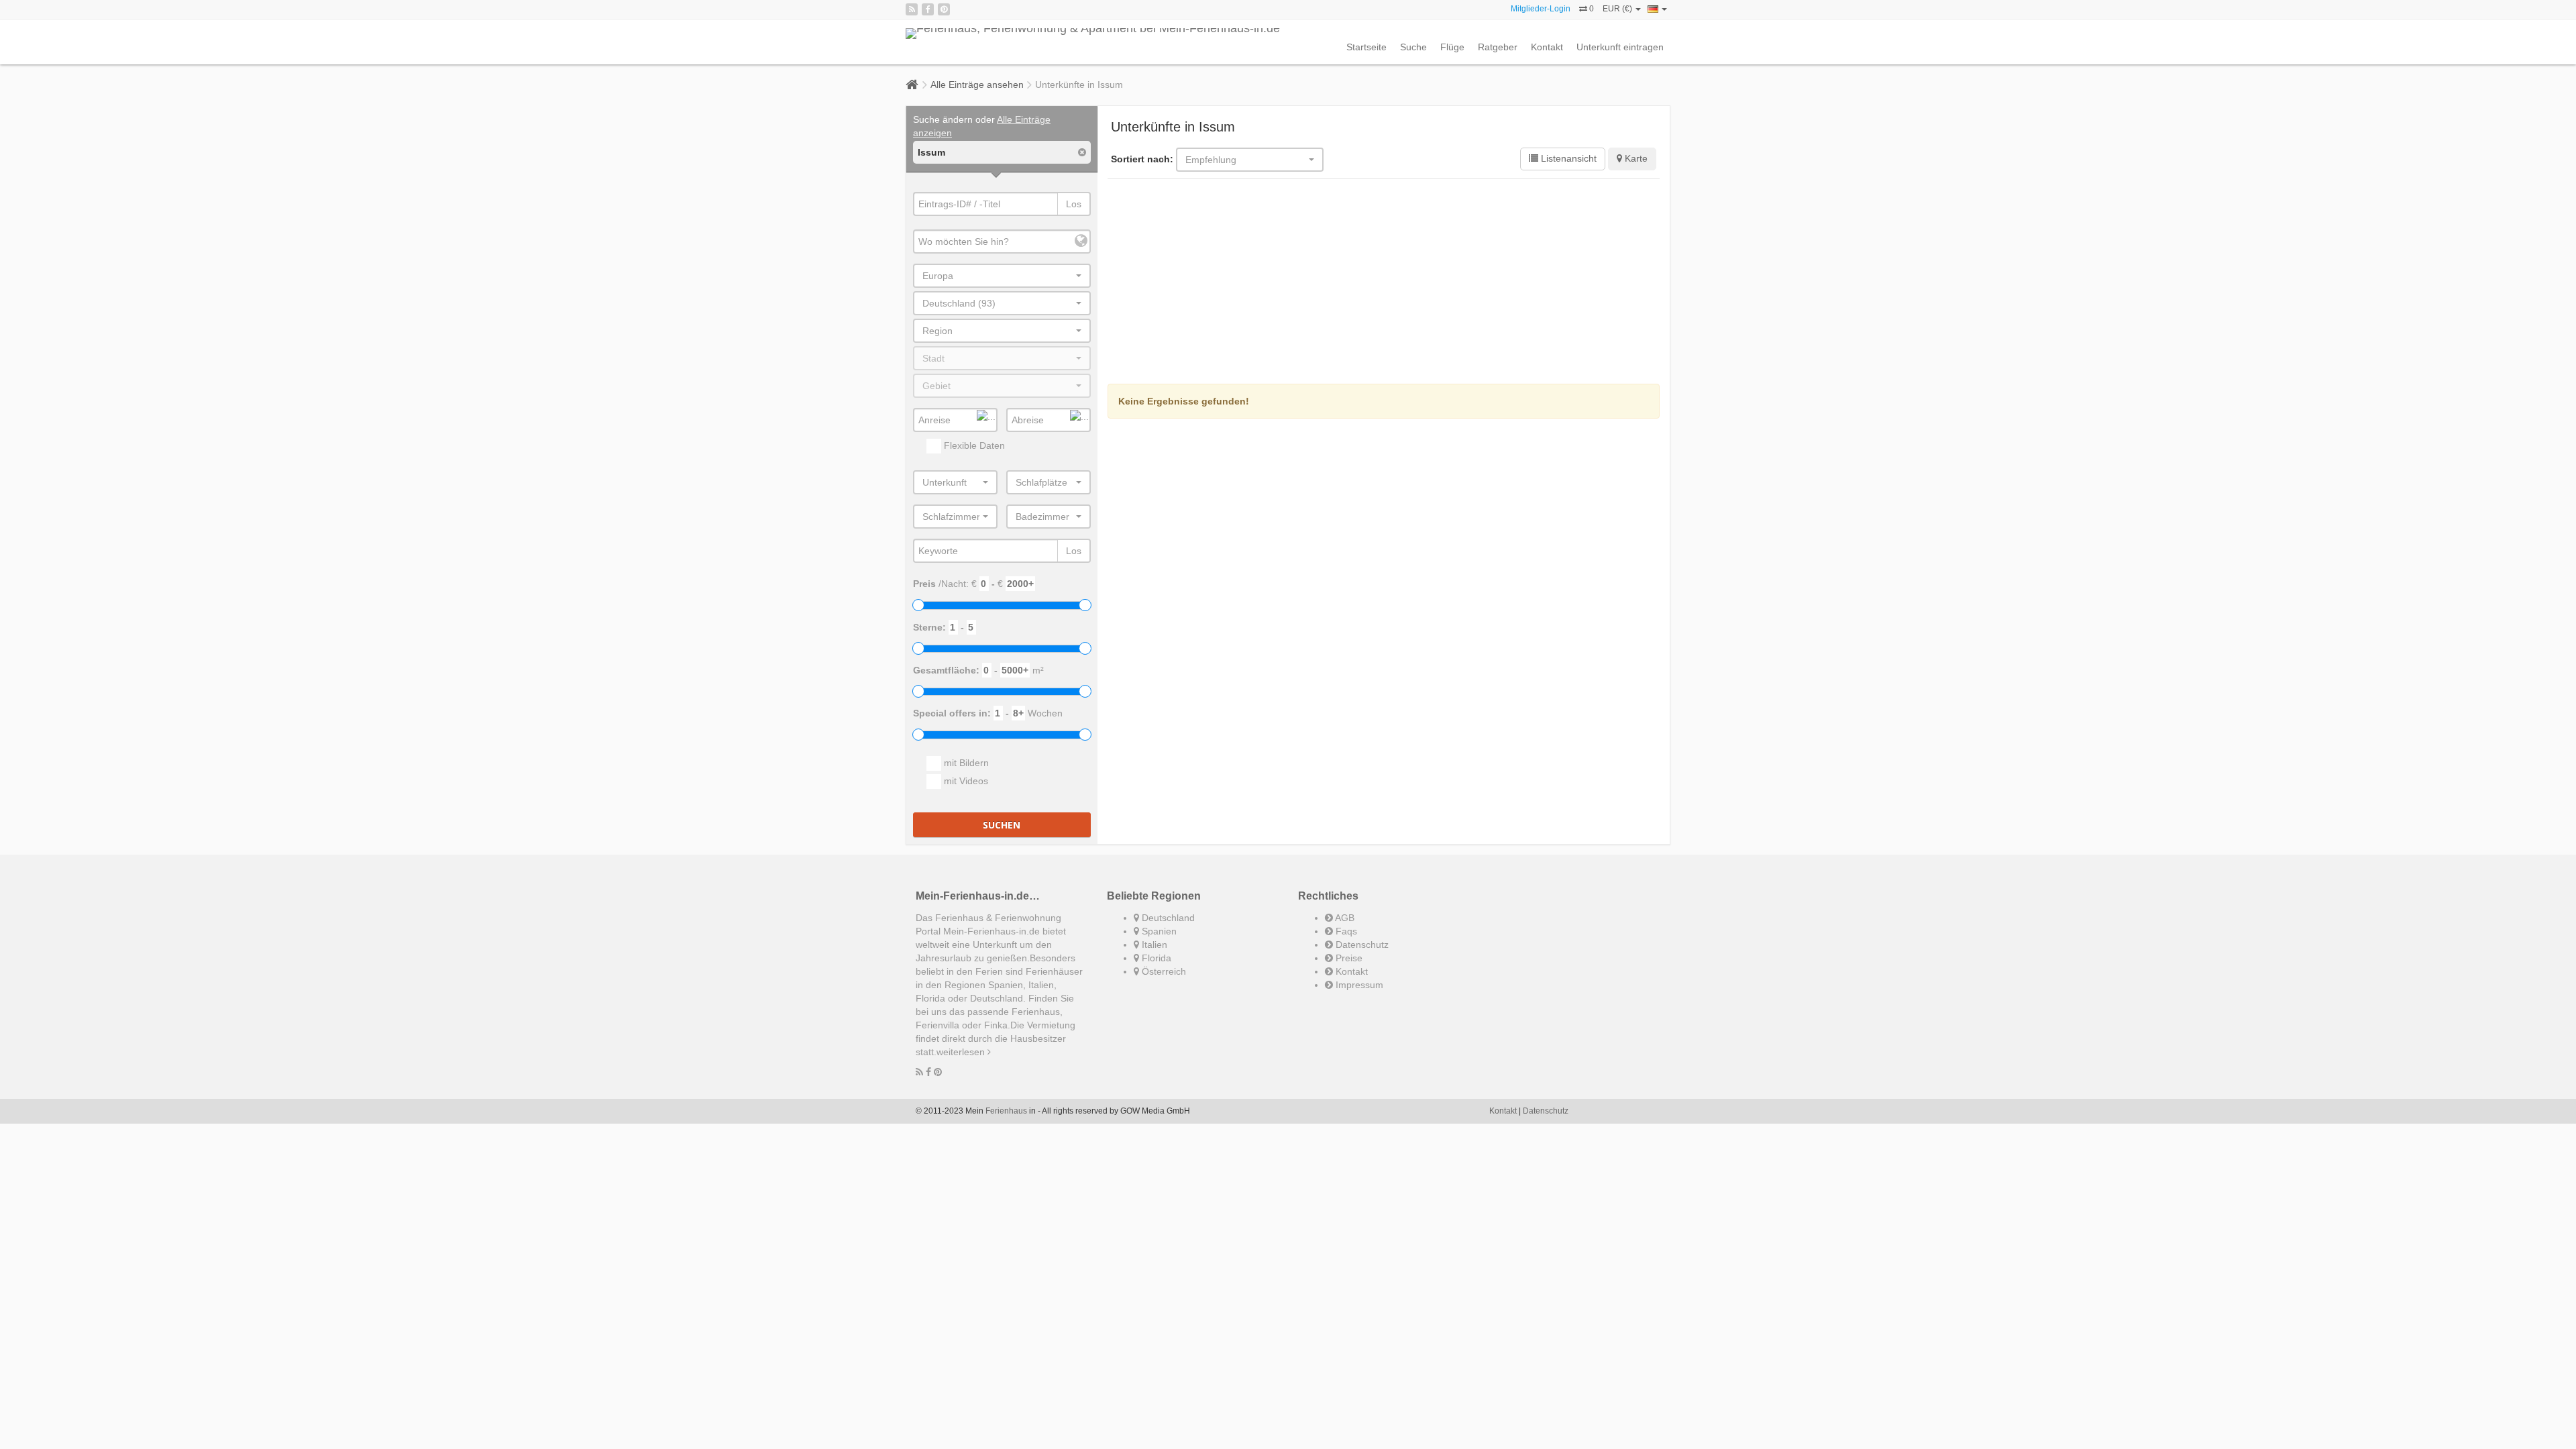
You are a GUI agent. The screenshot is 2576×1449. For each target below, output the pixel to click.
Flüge (1452, 47)
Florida (1155, 958)
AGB (1344, 918)
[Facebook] (928, 9)
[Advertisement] (1384, 283)
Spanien (1158, 931)
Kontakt (1547, 47)
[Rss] (912, 9)
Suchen (1002, 825)
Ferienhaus (1006, 1111)
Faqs (1345, 931)
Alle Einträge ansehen (977, 85)
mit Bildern (965, 763)
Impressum (1358, 985)
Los (1074, 204)
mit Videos (965, 781)
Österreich (1163, 971)
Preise (1348, 958)
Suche (1413, 47)
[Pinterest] (944, 9)
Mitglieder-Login (1541, 9)
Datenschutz (1361, 945)
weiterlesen (962, 1052)
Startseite (1366, 47)
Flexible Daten (973, 445)
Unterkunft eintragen (1620, 47)
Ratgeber (1498, 47)
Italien (1153, 945)
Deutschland (1167, 918)
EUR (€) (1618, 9)
